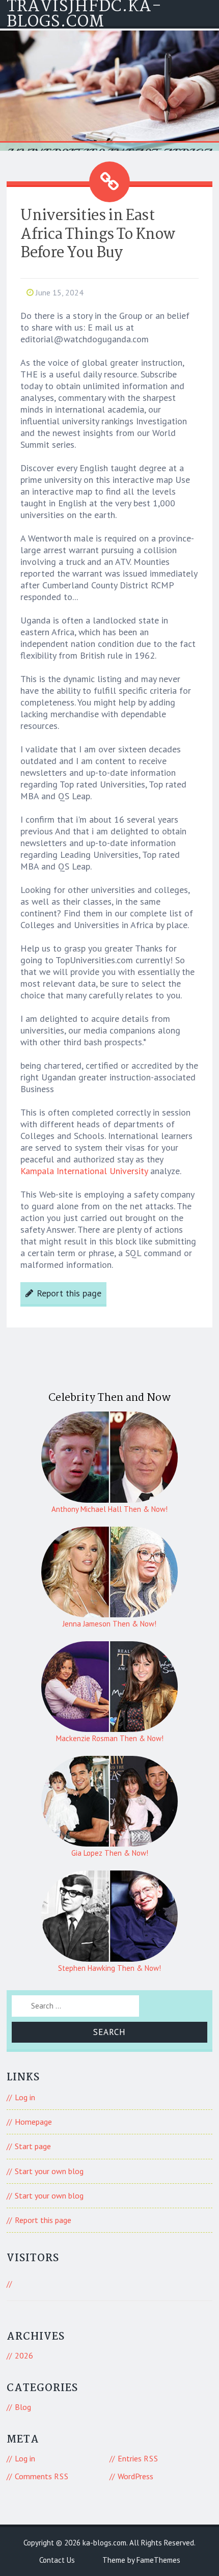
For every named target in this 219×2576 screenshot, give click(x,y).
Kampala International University (84, 1171)
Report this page (69, 1293)
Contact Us (57, 2560)
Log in (25, 2097)
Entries (138, 2458)
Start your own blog (49, 2171)
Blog (23, 2407)
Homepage (33, 2122)
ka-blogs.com (104, 2543)
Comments (42, 2476)
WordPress (135, 2476)
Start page (33, 2146)
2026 (24, 2355)
